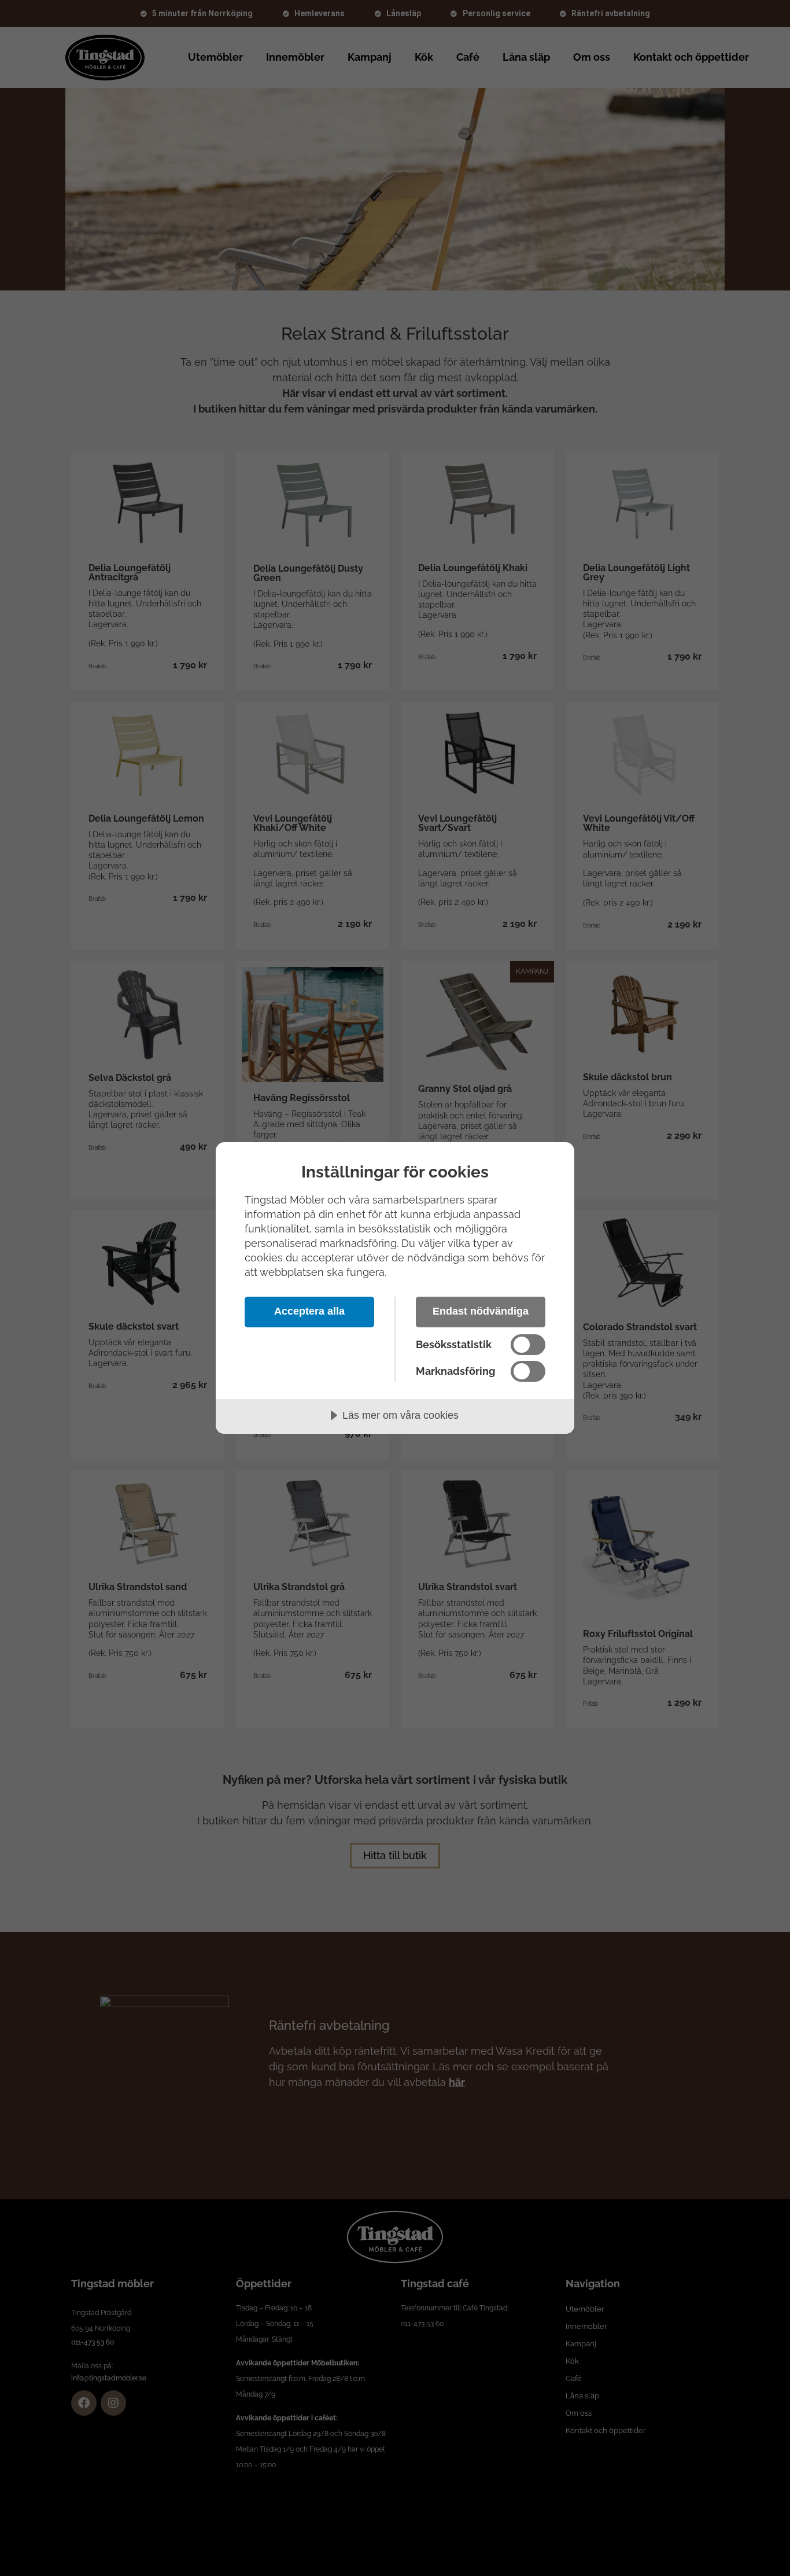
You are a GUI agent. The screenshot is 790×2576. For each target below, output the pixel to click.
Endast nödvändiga (481, 1311)
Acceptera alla (309, 1311)
